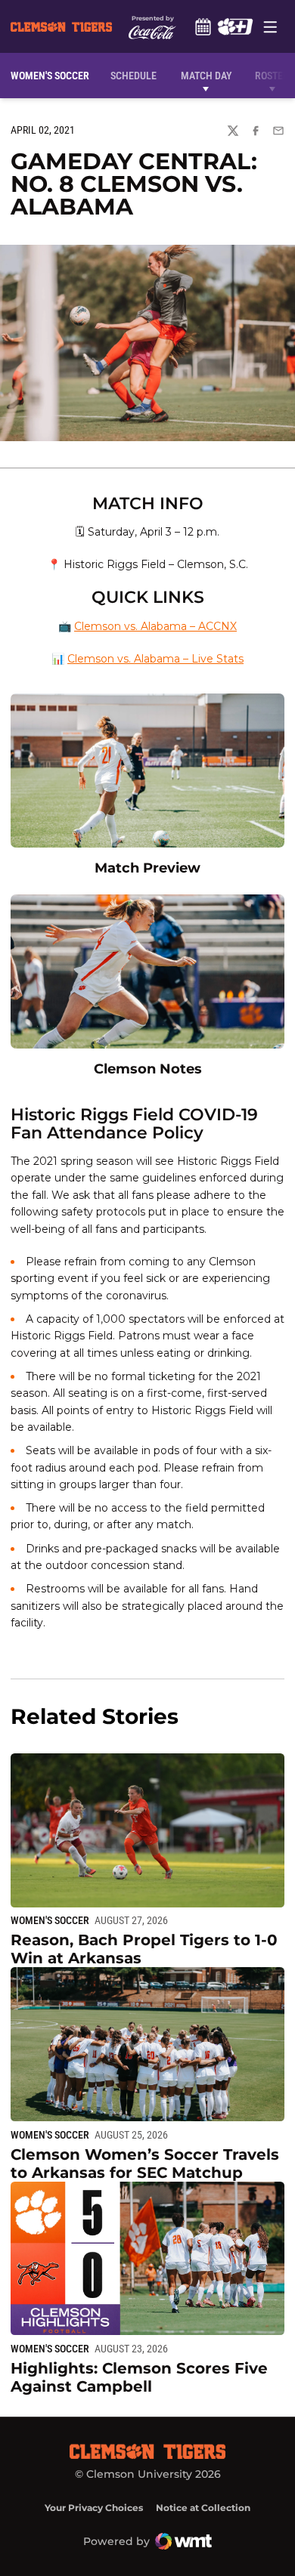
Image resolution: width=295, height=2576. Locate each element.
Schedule (203, 26)
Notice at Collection (203, 2508)
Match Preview (147, 868)
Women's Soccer (50, 1920)
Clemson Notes (148, 1069)
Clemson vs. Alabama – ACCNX (155, 626)
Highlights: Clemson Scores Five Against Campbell (139, 2377)
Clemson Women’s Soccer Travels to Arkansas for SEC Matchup (145, 2164)
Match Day (206, 76)
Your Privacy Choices (94, 2508)
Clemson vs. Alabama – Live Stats (155, 659)
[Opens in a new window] (235, 26)
